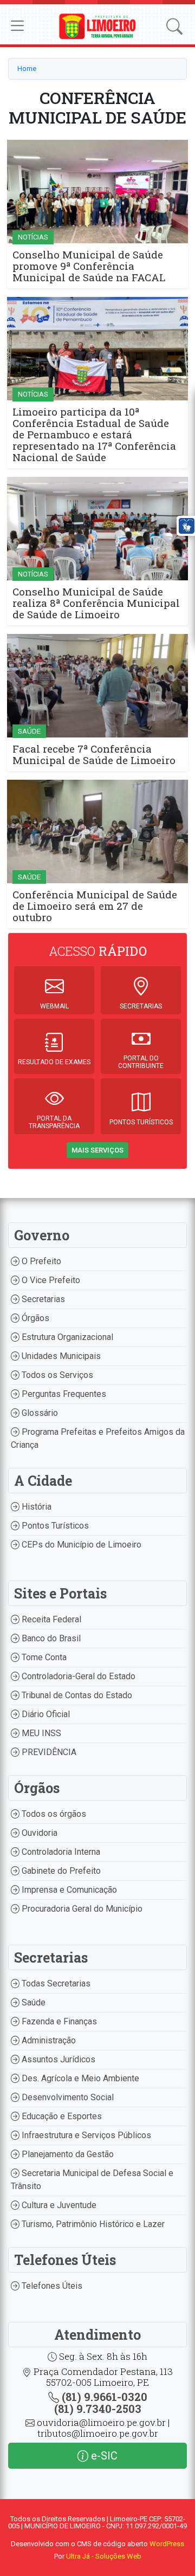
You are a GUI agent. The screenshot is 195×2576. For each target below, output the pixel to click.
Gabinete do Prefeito (60, 1871)
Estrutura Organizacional (66, 1337)
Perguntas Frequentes (63, 1394)
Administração (48, 2040)
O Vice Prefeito (50, 1280)
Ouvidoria (38, 1833)
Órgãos (34, 1318)
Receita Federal (50, 1619)
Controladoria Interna (60, 1852)
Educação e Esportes (61, 2116)
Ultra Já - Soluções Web (104, 2556)
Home (27, 69)
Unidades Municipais (60, 1356)
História (35, 1507)
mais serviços (97, 1150)
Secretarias (42, 1299)
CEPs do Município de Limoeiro (80, 1545)
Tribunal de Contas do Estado (76, 1695)
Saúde (32, 2002)
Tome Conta (43, 1657)
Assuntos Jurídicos (57, 2059)
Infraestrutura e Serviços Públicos (85, 2135)
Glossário (39, 1413)
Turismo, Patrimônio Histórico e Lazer (92, 2224)
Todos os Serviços (56, 1375)
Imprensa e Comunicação (68, 1890)
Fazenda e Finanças (58, 2021)
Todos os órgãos (53, 1814)
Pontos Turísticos (54, 1526)
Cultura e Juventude (58, 2205)
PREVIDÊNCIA (48, 1752)
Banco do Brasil (50, 1638)
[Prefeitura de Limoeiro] (97, 26)
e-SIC (103, 2456)
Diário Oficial (45, 1714)
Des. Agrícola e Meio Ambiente (79, 2078)
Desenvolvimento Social (67, 2097)
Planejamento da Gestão (67, 2154)
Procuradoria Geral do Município (81, 1909)
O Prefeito (40, 1261)
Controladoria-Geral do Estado (77, 1676)
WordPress (167, 2544)
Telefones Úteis (51, 2286)
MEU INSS (40, 1733)
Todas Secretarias (55, 1983)
